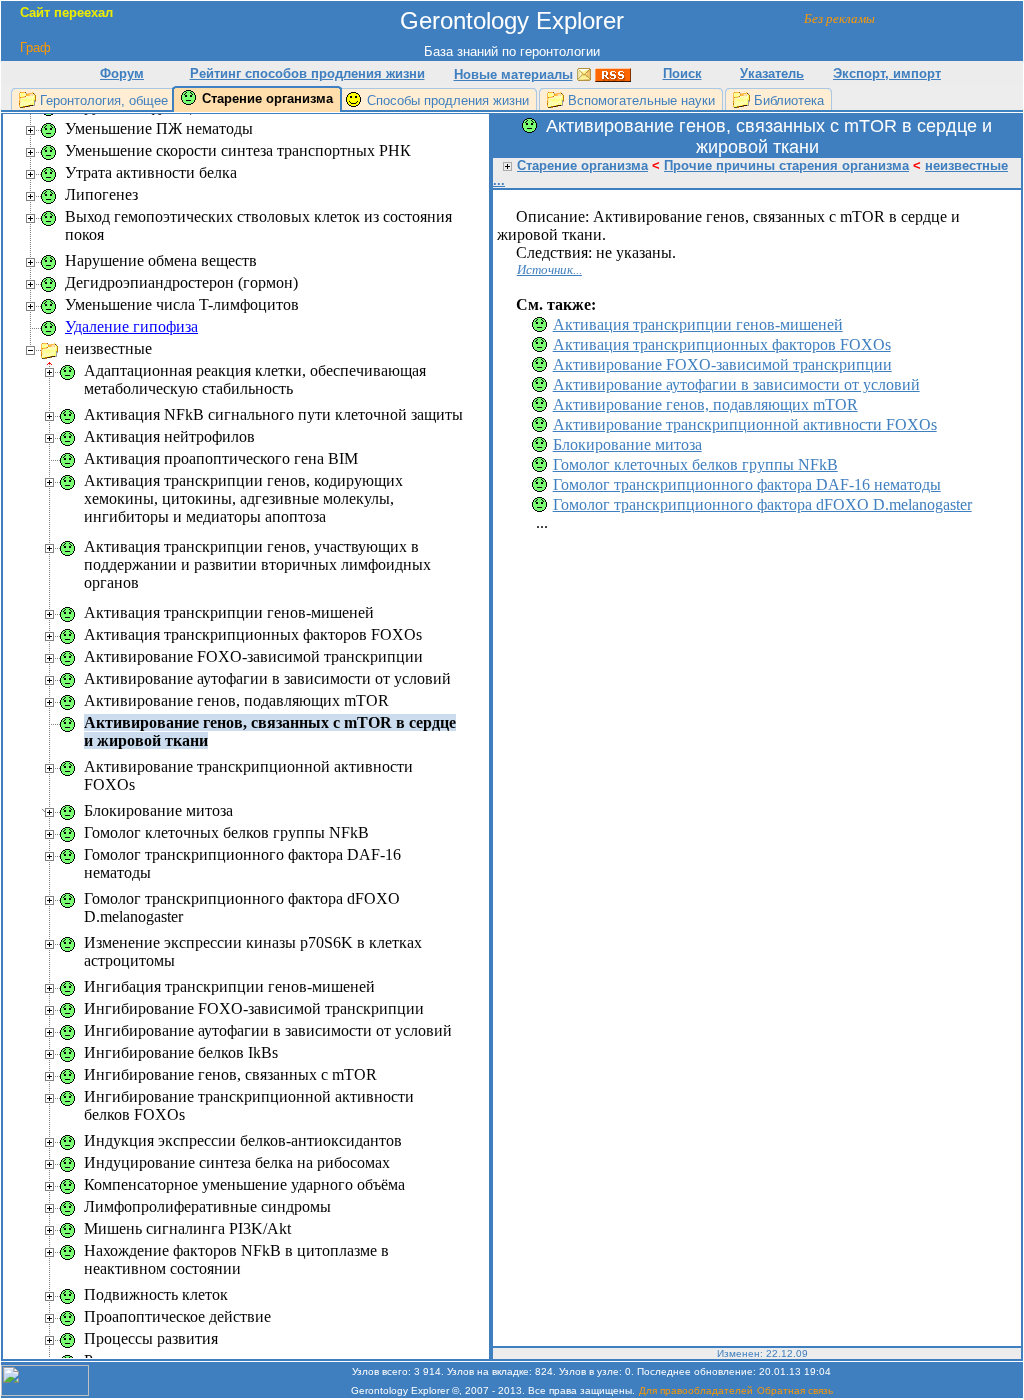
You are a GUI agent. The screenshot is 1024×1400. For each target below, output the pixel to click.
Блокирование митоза (627, 444)
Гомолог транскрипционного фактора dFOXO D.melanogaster (762, 504)
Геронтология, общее (104, 100)
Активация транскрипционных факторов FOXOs (722, 344)
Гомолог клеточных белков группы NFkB (695, 464)
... (499, 180)
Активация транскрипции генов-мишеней (698, 324)
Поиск (682, 73)
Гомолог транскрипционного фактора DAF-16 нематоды (747, 484)
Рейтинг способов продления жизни (307, 73)
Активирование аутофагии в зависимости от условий (736, 384)
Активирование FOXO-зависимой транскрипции (722, 364)
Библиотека (789, 100)
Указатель (772, 73)
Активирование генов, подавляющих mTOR (705, 404)
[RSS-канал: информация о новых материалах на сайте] (613, 73)
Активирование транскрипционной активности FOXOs (745, 424)
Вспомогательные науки (641, 100)
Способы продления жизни (448, 100)
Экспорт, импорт (887, 73)
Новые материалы (513, 74)
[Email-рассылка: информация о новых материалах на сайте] (584, 73)
